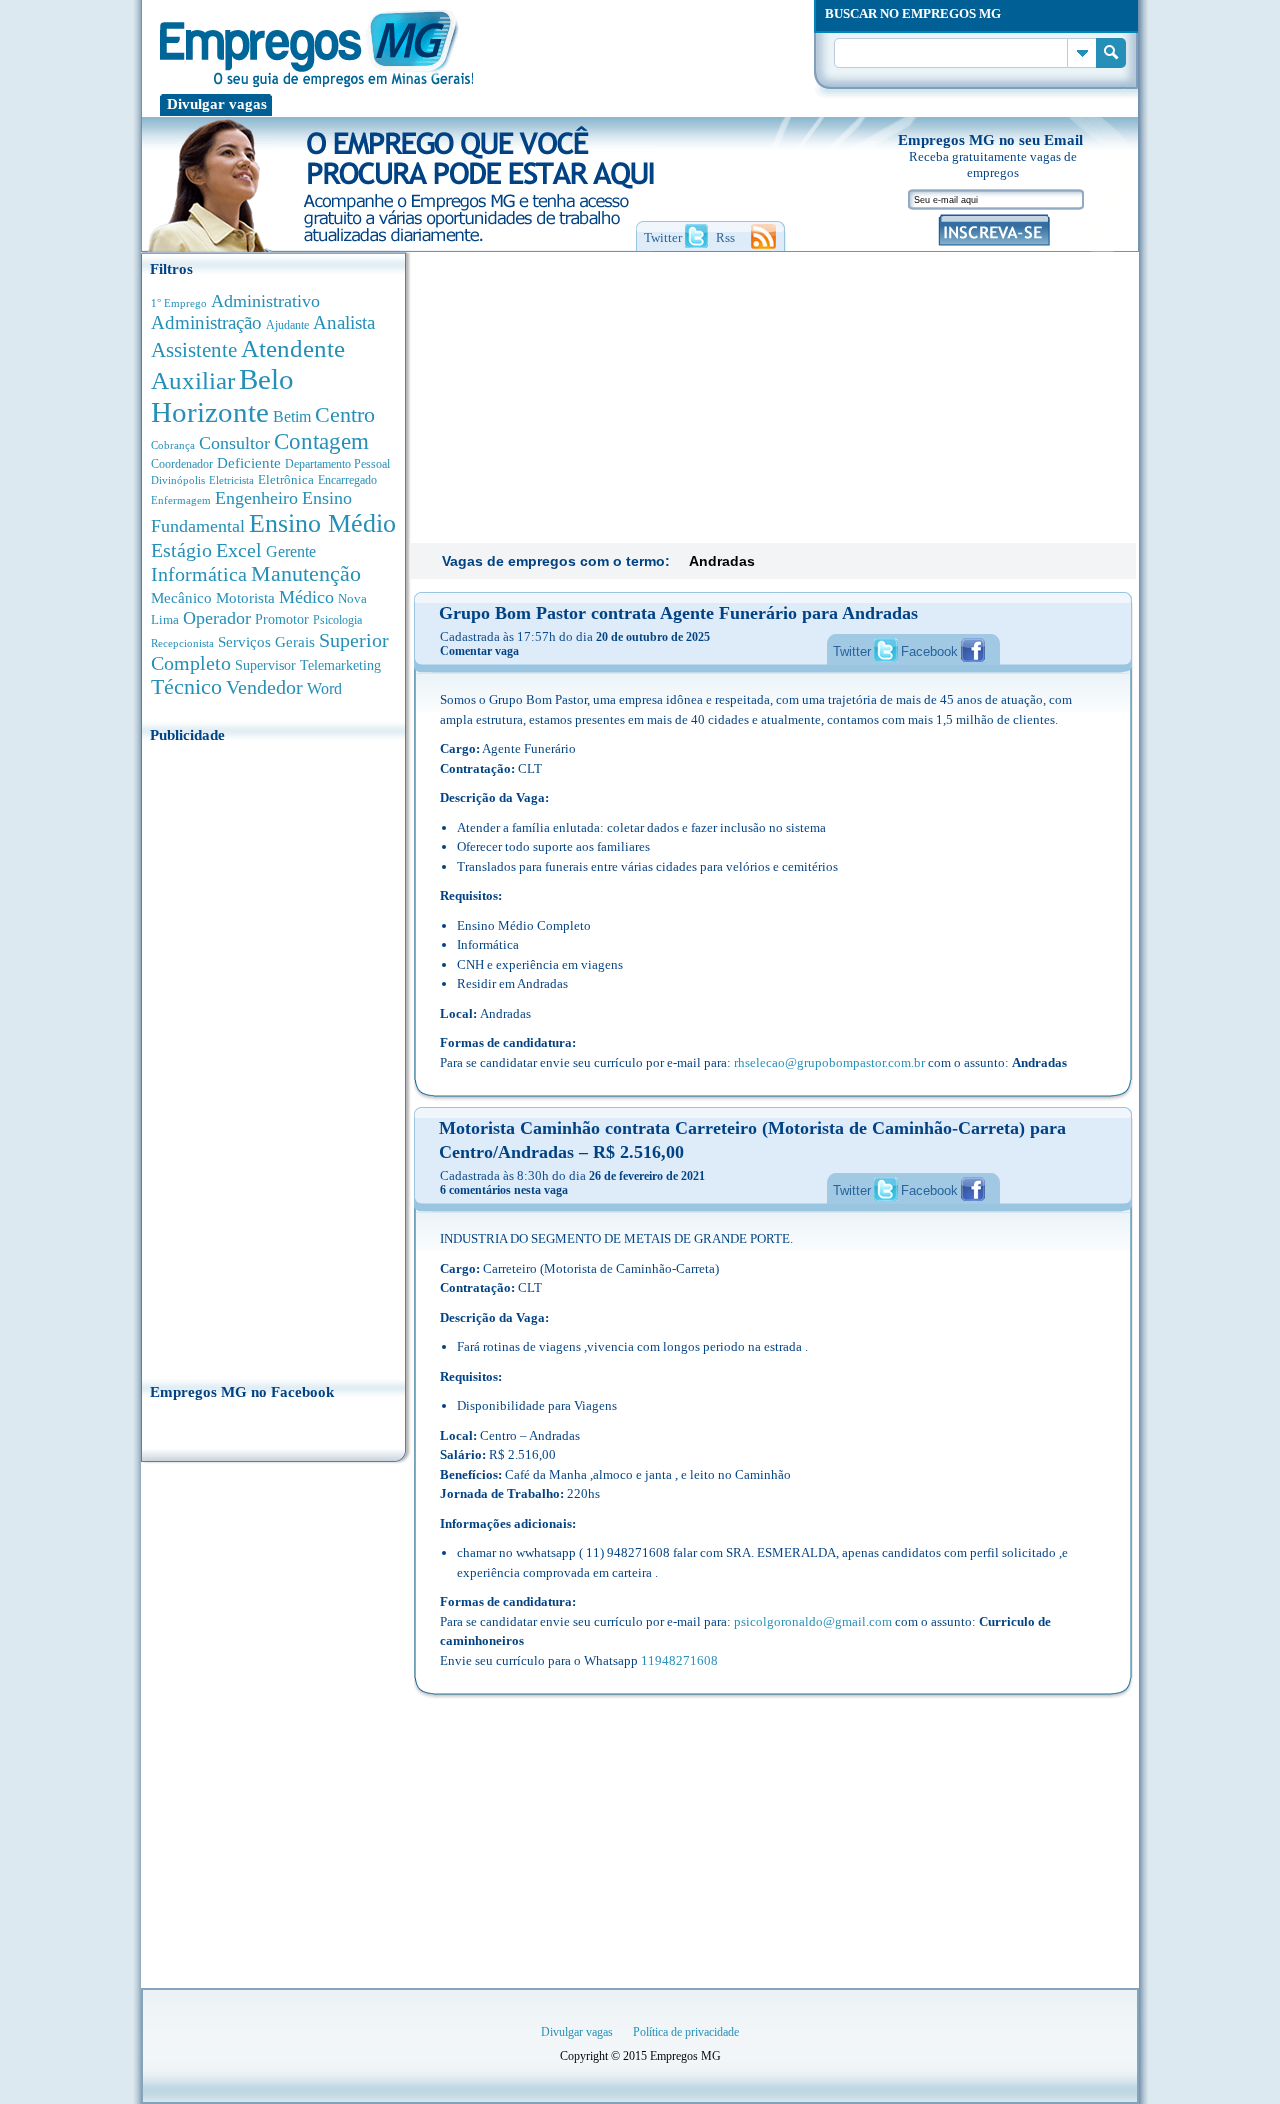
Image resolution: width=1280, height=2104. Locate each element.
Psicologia (337, 620)
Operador (217, 618)
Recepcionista (182, 643)
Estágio (181, 550)
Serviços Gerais (266, 642)
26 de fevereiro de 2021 (647, 1176)
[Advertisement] (273, 1057)
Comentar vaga (479, 651)
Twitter (852, 651)
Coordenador (182, 464)
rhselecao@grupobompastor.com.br (829, 1062)
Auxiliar (193, 380)
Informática (199, 574)
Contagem (321, 441)
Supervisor (265, 665)
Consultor (234, 443)
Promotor (282, 619)
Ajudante (287, 325)
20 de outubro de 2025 (653, 637)
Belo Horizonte (222, 395)
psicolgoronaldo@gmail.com (813, 1621)
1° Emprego (179, 303)
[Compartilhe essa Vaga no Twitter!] (886, 650)
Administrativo (265, 301)
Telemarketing (340, 665)
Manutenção (306, 574)
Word (324, 688)
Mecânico (181, 598)
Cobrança (173, 445)
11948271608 (679, 1660)
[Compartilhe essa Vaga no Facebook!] (973, 650)
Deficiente (249, 463)
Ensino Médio (322, 523)
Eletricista (231, 480)
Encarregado (347, 480)
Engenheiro (256, 498)
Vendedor (264, 687)
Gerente (291, 551)
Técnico (186, 687)
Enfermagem (181, 500)
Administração (206, 322)
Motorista (245, 597)
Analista (344, 322)
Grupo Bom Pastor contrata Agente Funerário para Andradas (678, 613)
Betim (292, 416)
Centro (345, 414)
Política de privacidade (686, 2032)
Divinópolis (178, 480)
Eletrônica (286, 479)
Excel (239, 550)
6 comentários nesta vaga (504, 1190)
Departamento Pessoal (337, 464)
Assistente (194, 350)
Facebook (929, 651)
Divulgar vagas (217, 104)
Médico (306, 597)
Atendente (293, 348)
